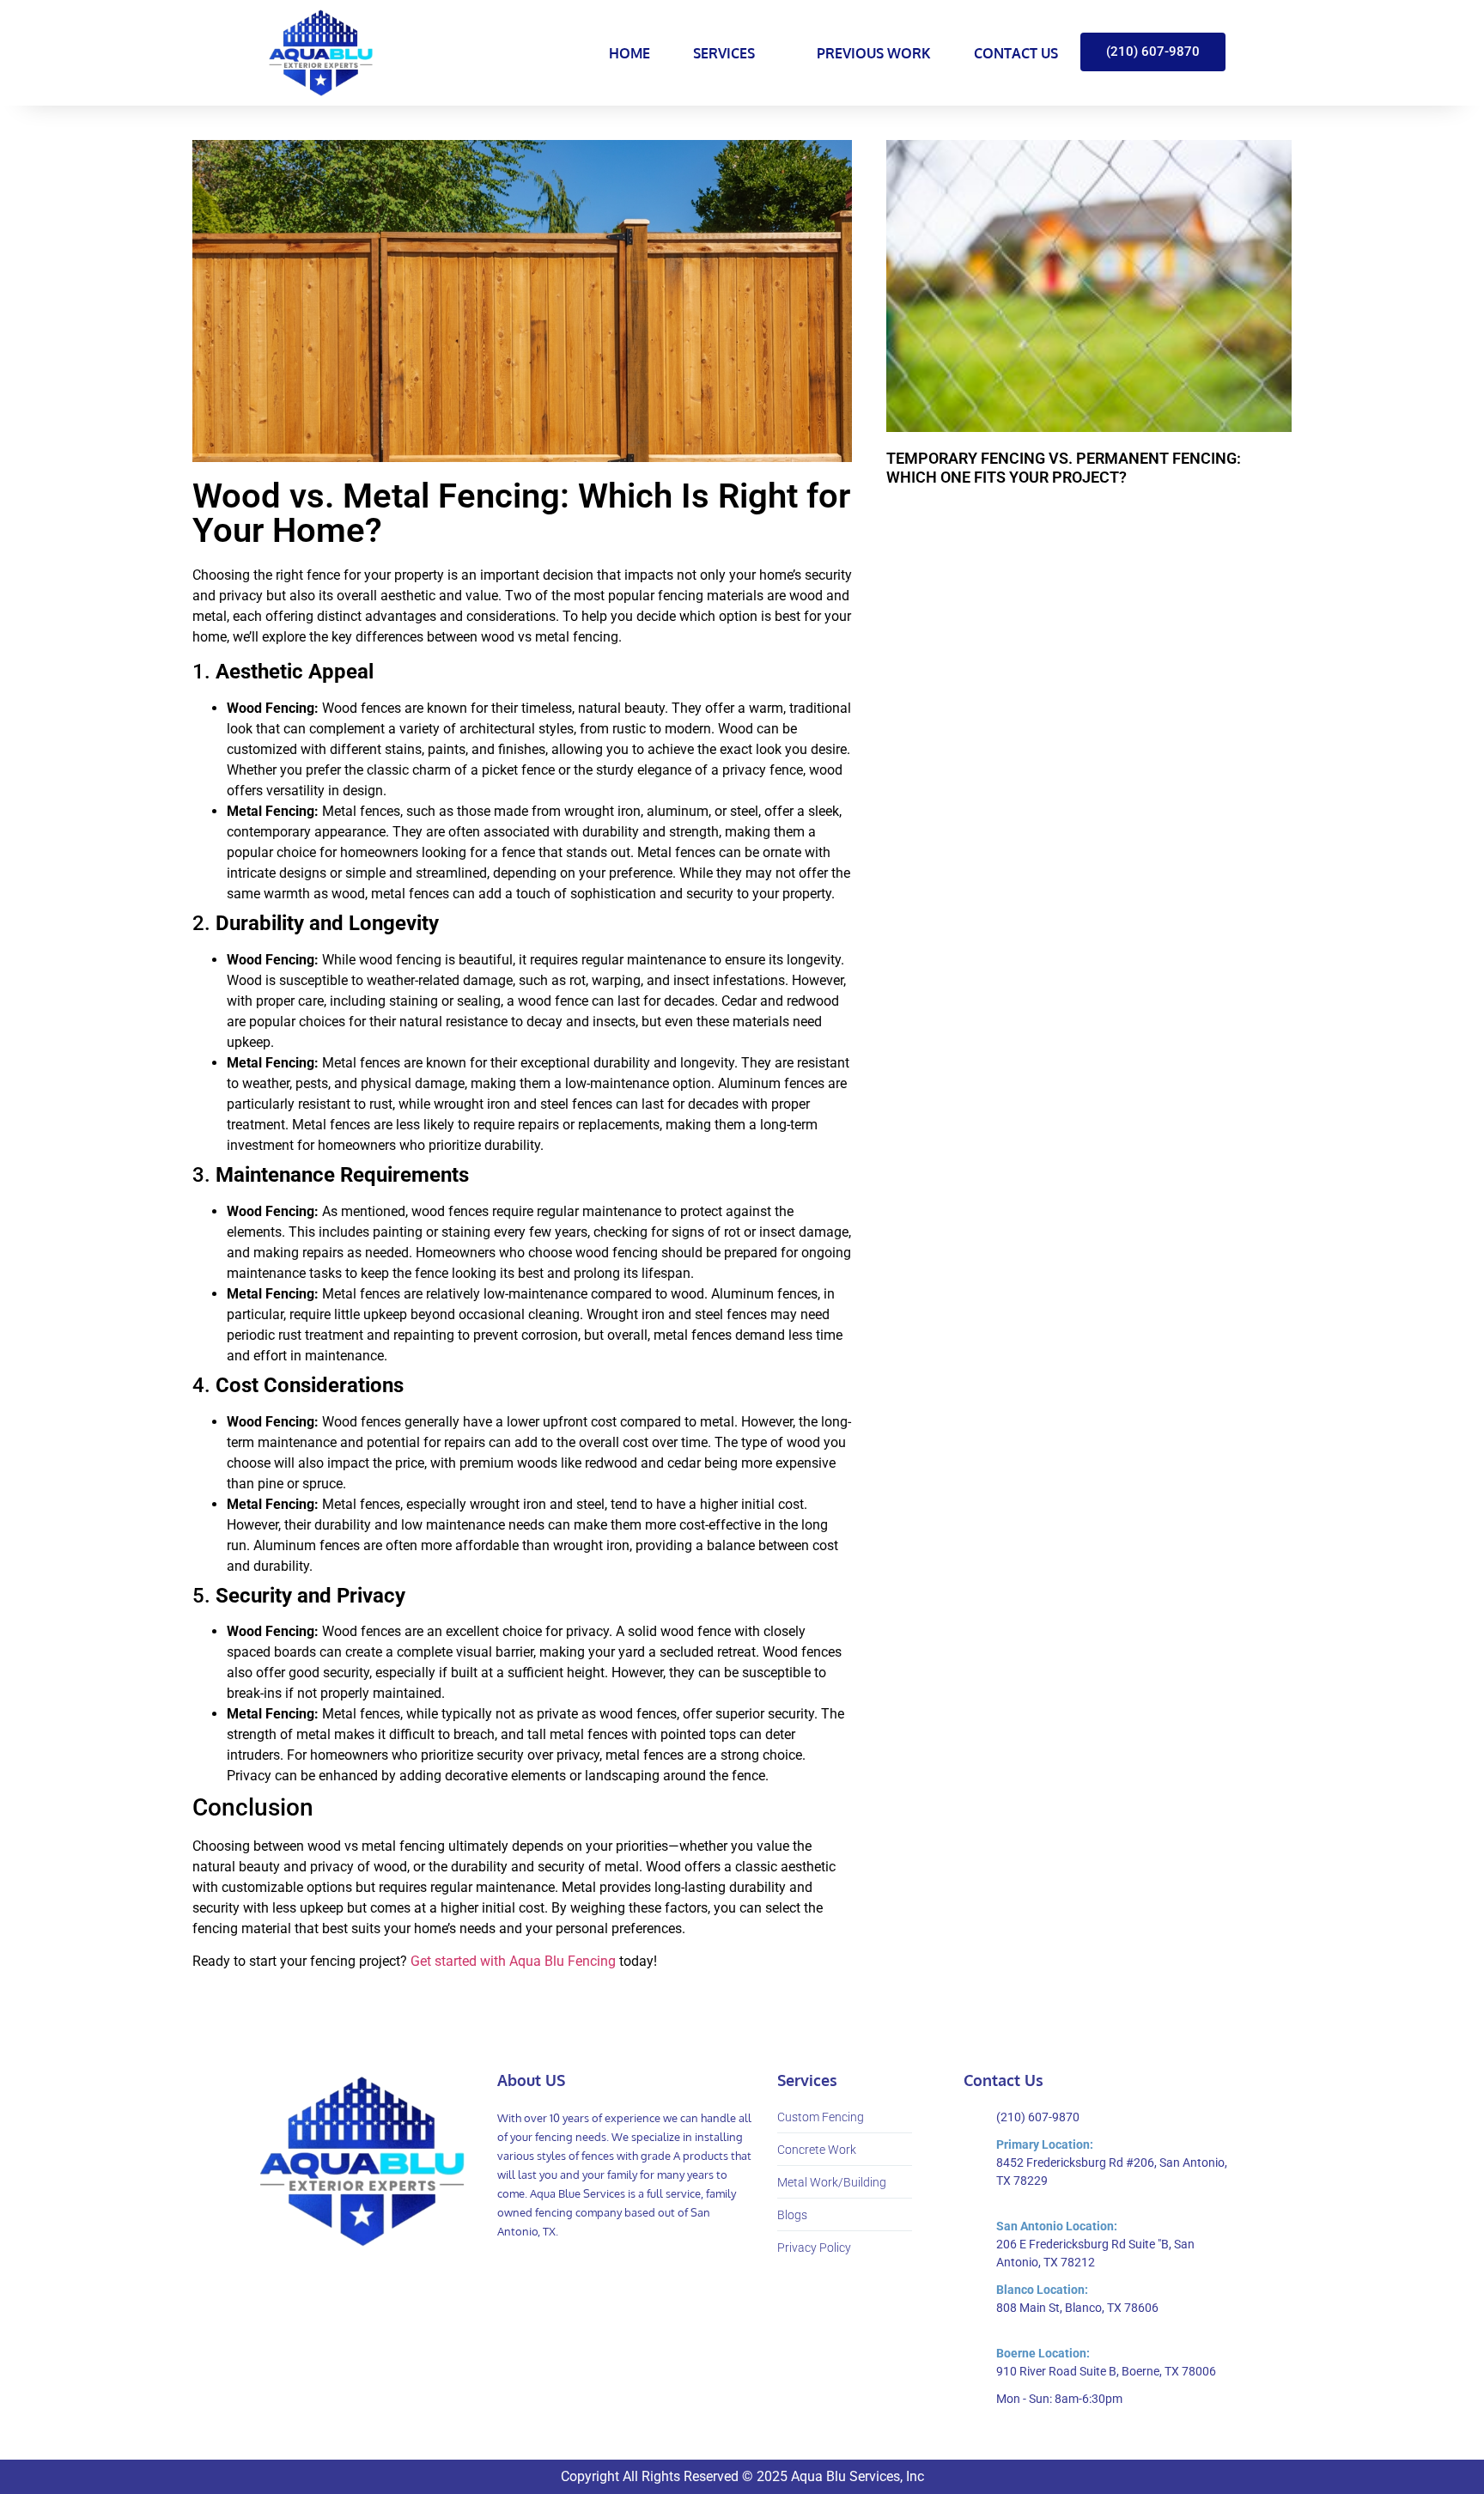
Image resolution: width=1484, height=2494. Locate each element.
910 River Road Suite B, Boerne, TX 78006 (1106, 2371)
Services (724, 53)
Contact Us (1016, 53)
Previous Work (874, 53)
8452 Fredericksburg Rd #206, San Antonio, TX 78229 (1112, 2172)
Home (629, 53)
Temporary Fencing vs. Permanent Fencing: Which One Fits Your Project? (1064, 468)
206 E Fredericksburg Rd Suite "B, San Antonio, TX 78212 (1095, 2253)
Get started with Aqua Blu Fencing (513, 1961)
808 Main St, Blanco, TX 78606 (1077, 2308)
